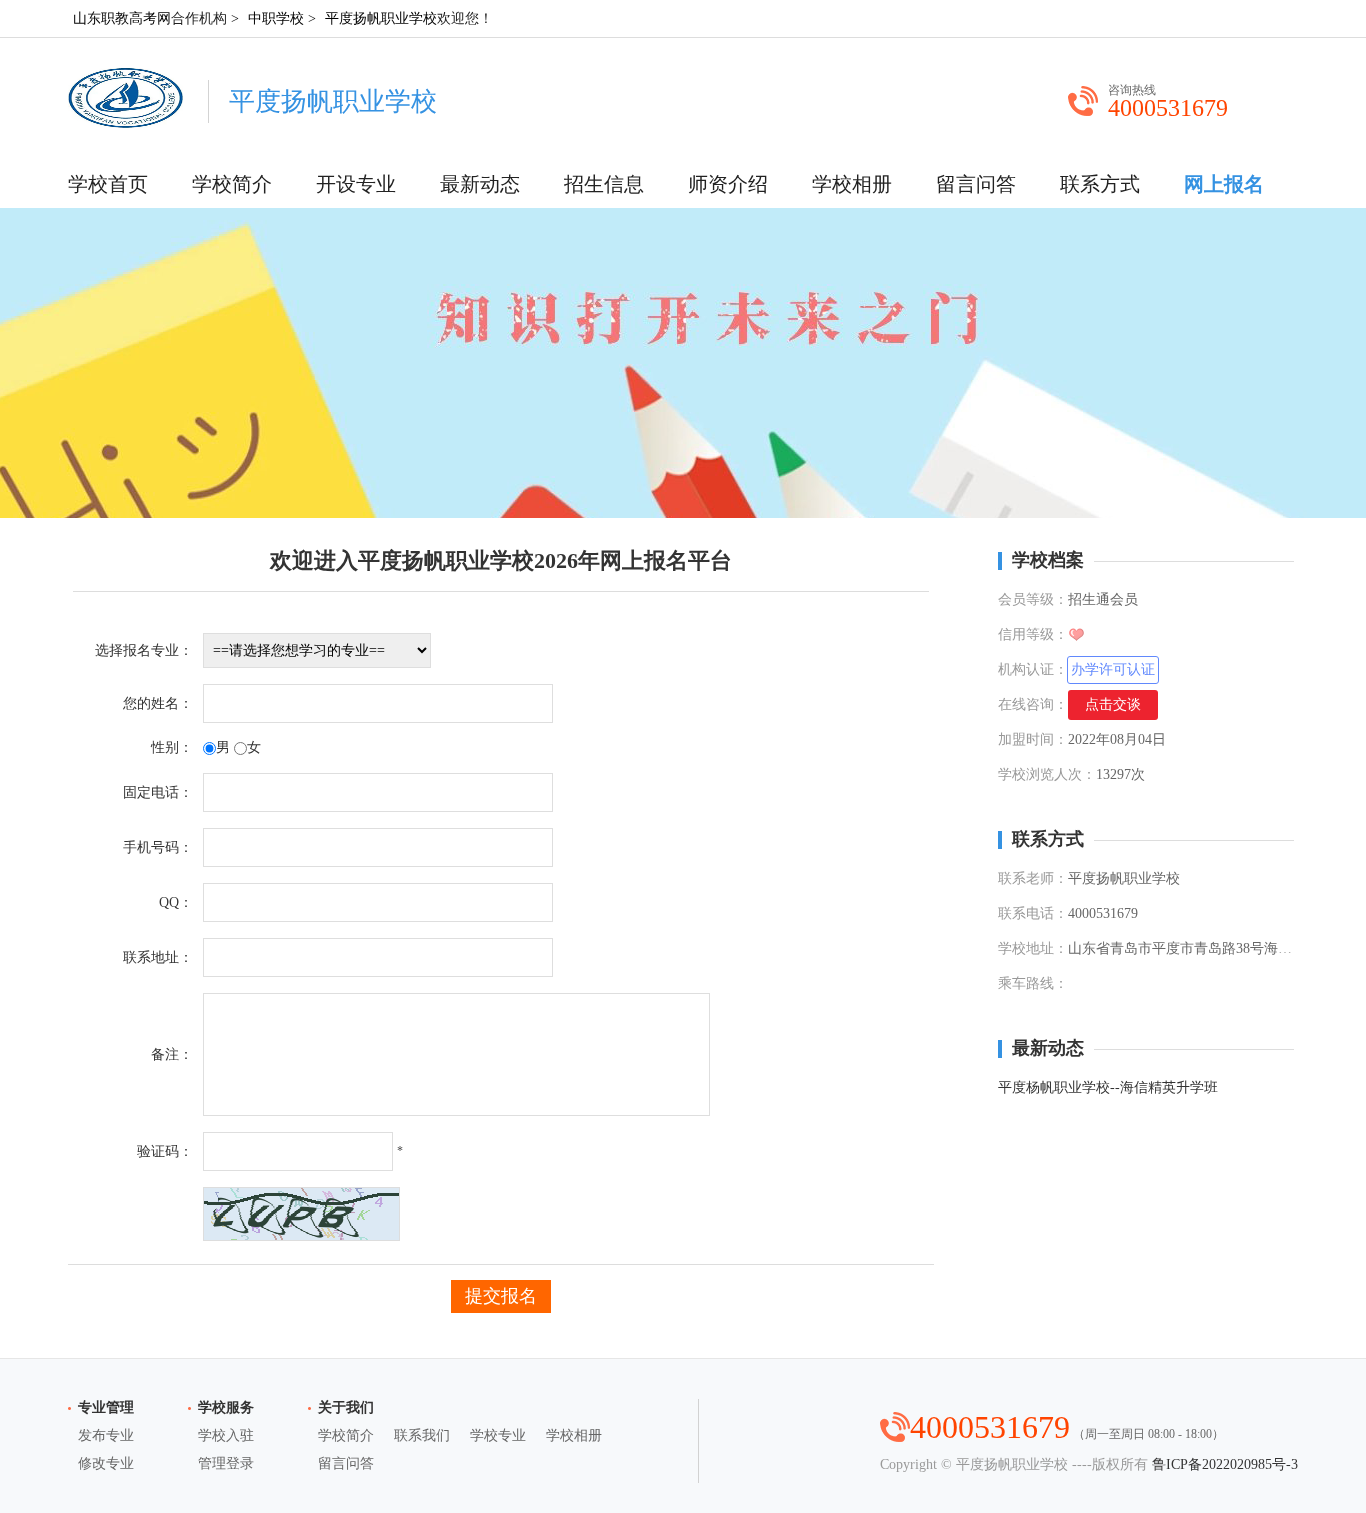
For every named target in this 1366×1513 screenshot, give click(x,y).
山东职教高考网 (122, 18)
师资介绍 (728, 184)
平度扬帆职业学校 (381, 18)
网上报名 (1224, 184)
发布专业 (106, 1435)
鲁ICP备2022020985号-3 (1225, 1464)
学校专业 (498, 1435)
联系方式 (1100, 184)
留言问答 (976, 184)
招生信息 (604, 184)
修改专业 (106, 1463)
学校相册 (852, 184)
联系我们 (422, 1435)
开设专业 (356, 184)
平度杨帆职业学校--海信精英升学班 (1108, 1087)
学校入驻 (226, 1435)
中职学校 (276, 18)
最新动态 (480, 184)
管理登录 (226, 1463)
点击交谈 (1113, 704)
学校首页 (108, 184)
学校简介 (232, 184)
